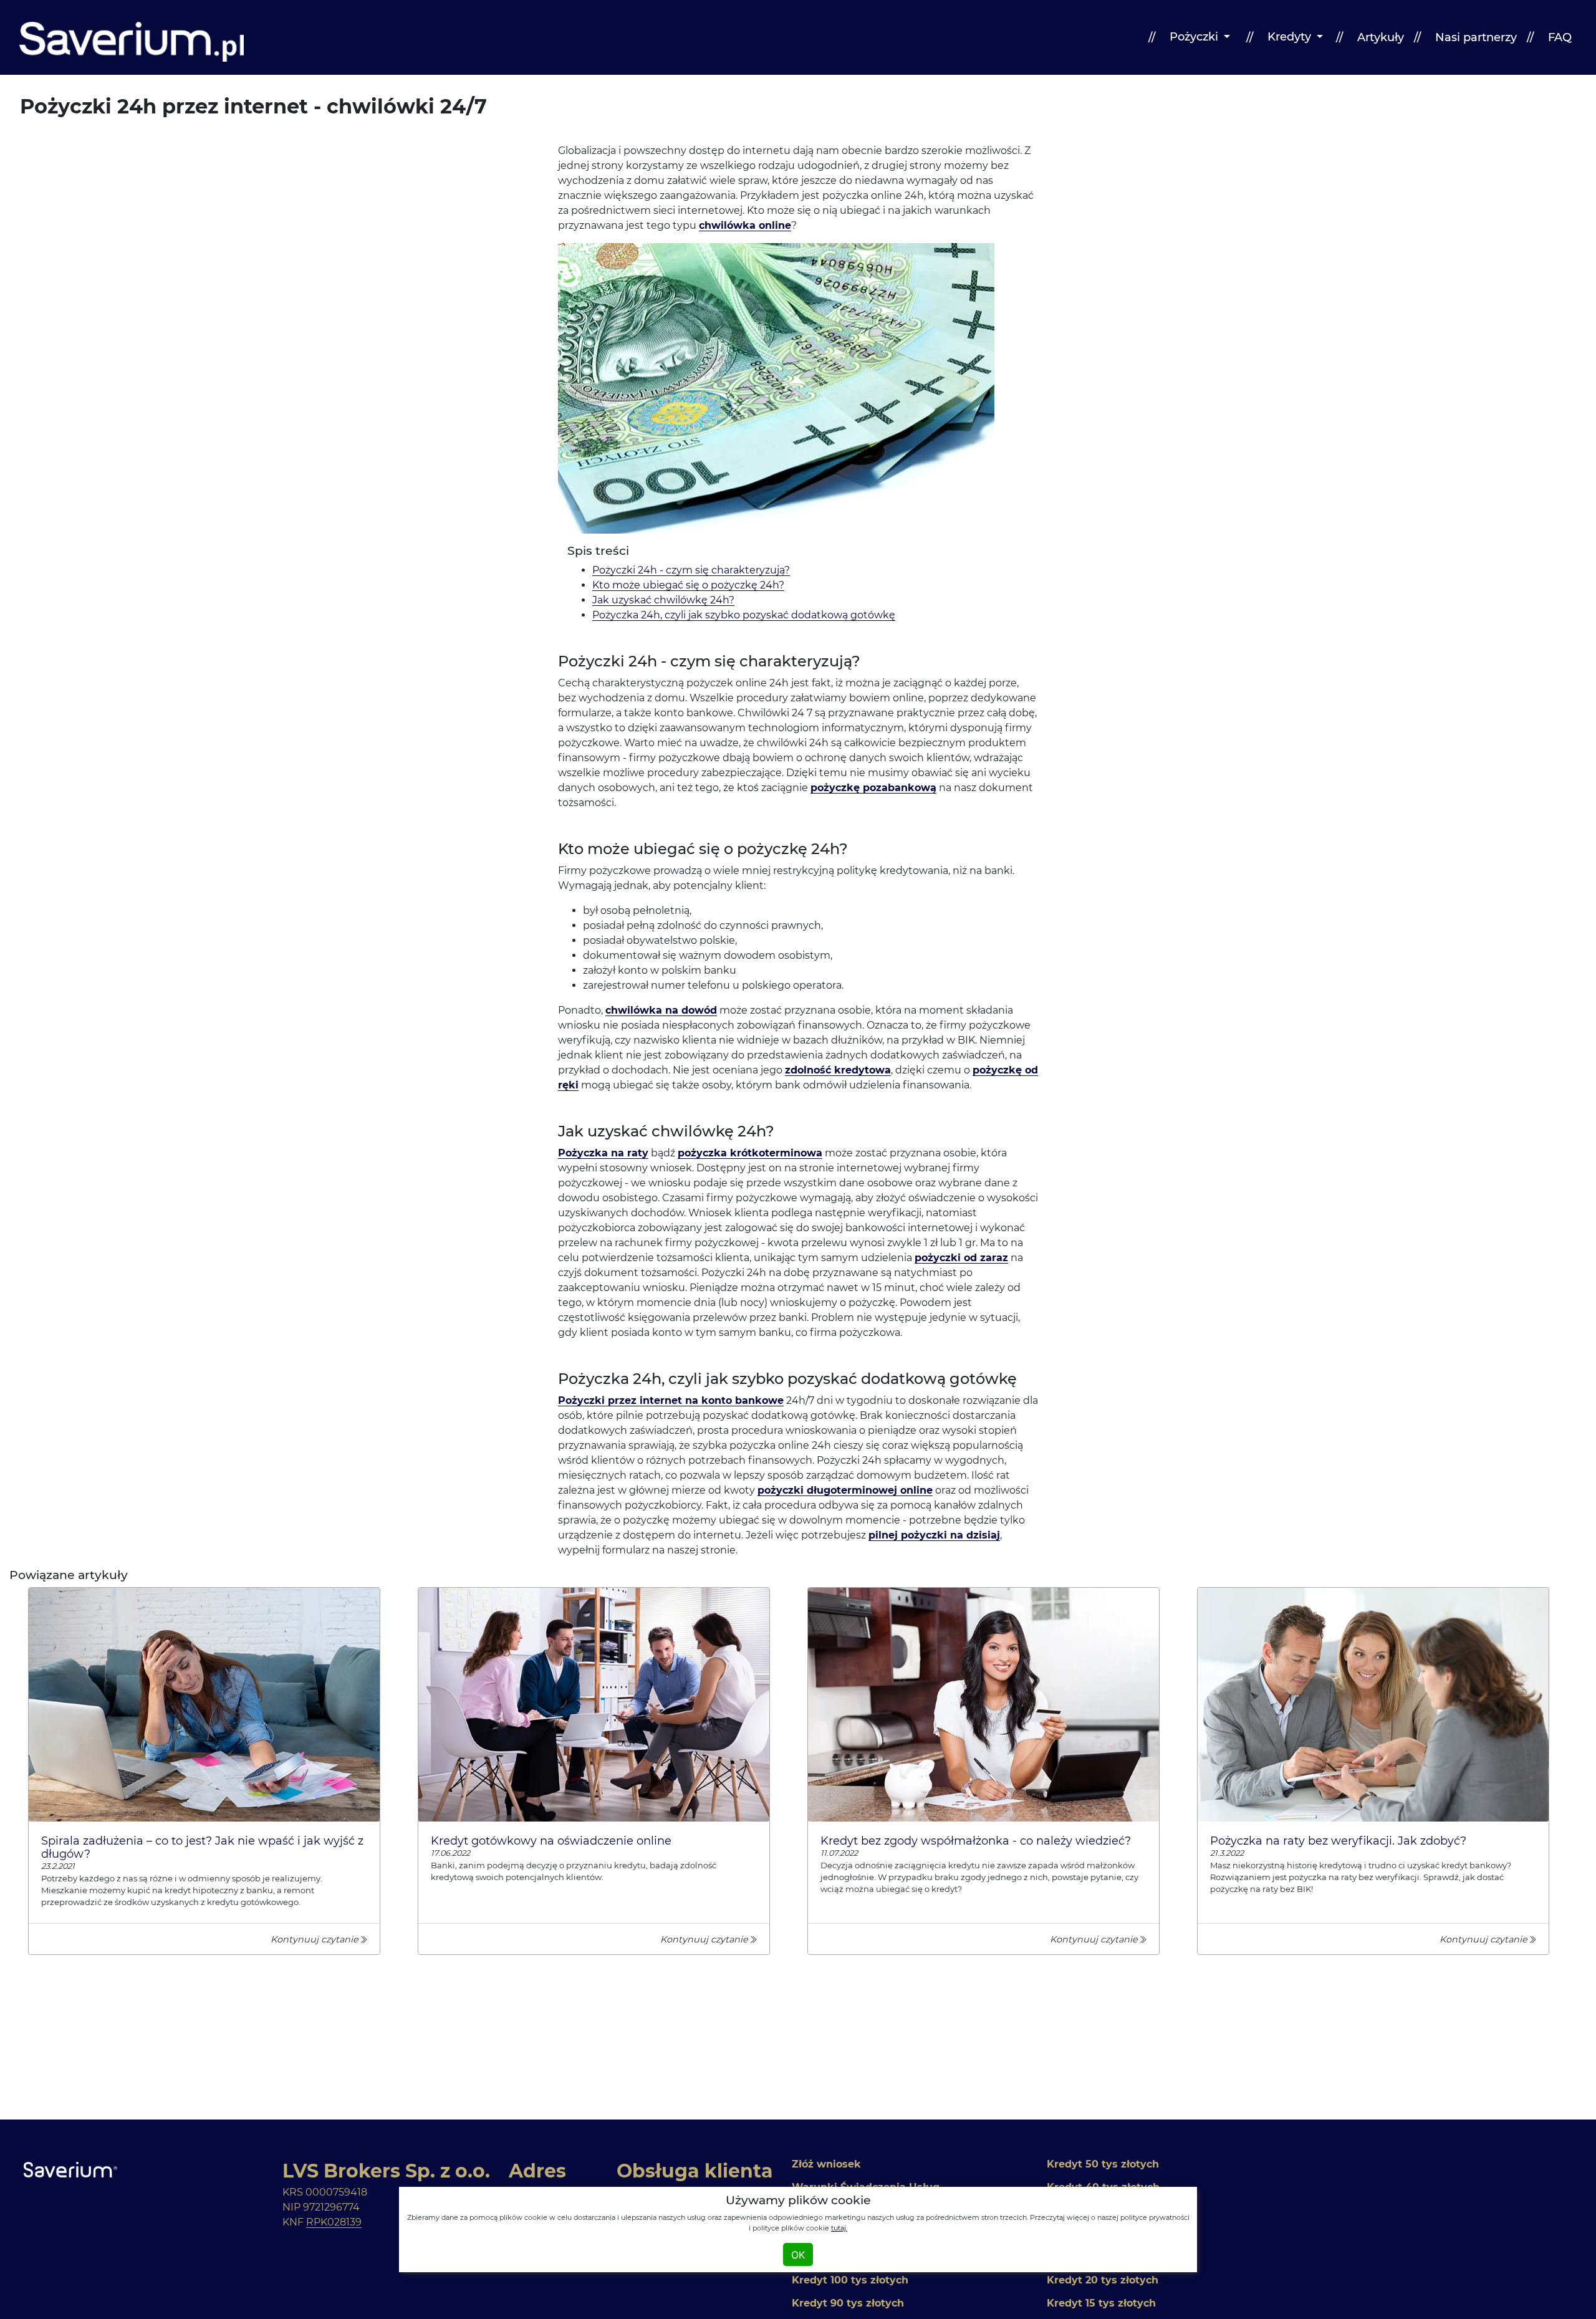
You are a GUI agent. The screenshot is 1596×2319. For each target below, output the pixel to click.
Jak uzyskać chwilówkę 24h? (663, 600)
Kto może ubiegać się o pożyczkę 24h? (688, 585)
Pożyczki (1194, 37)
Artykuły (1379, 37)
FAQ (1558, 37)
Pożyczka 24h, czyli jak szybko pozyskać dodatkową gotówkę (744, 615)
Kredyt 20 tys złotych (1103, 2280)
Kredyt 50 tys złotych (1103, 2164)
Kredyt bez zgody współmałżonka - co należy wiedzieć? (976, 1841)
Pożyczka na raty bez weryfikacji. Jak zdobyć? (1338, 1841)
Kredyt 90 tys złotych (848, 2303)
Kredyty (1289, 37)
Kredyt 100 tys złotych (850, 2280)
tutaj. (839, 2228)
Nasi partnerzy (1474, 37)
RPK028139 (334, 2222)
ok (798, 2255)
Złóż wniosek (826, 2164)
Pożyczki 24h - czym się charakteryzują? (691, 570)
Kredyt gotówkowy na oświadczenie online (551, 1841)
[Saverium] (132, 38)
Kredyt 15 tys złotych (1101, 2303)
